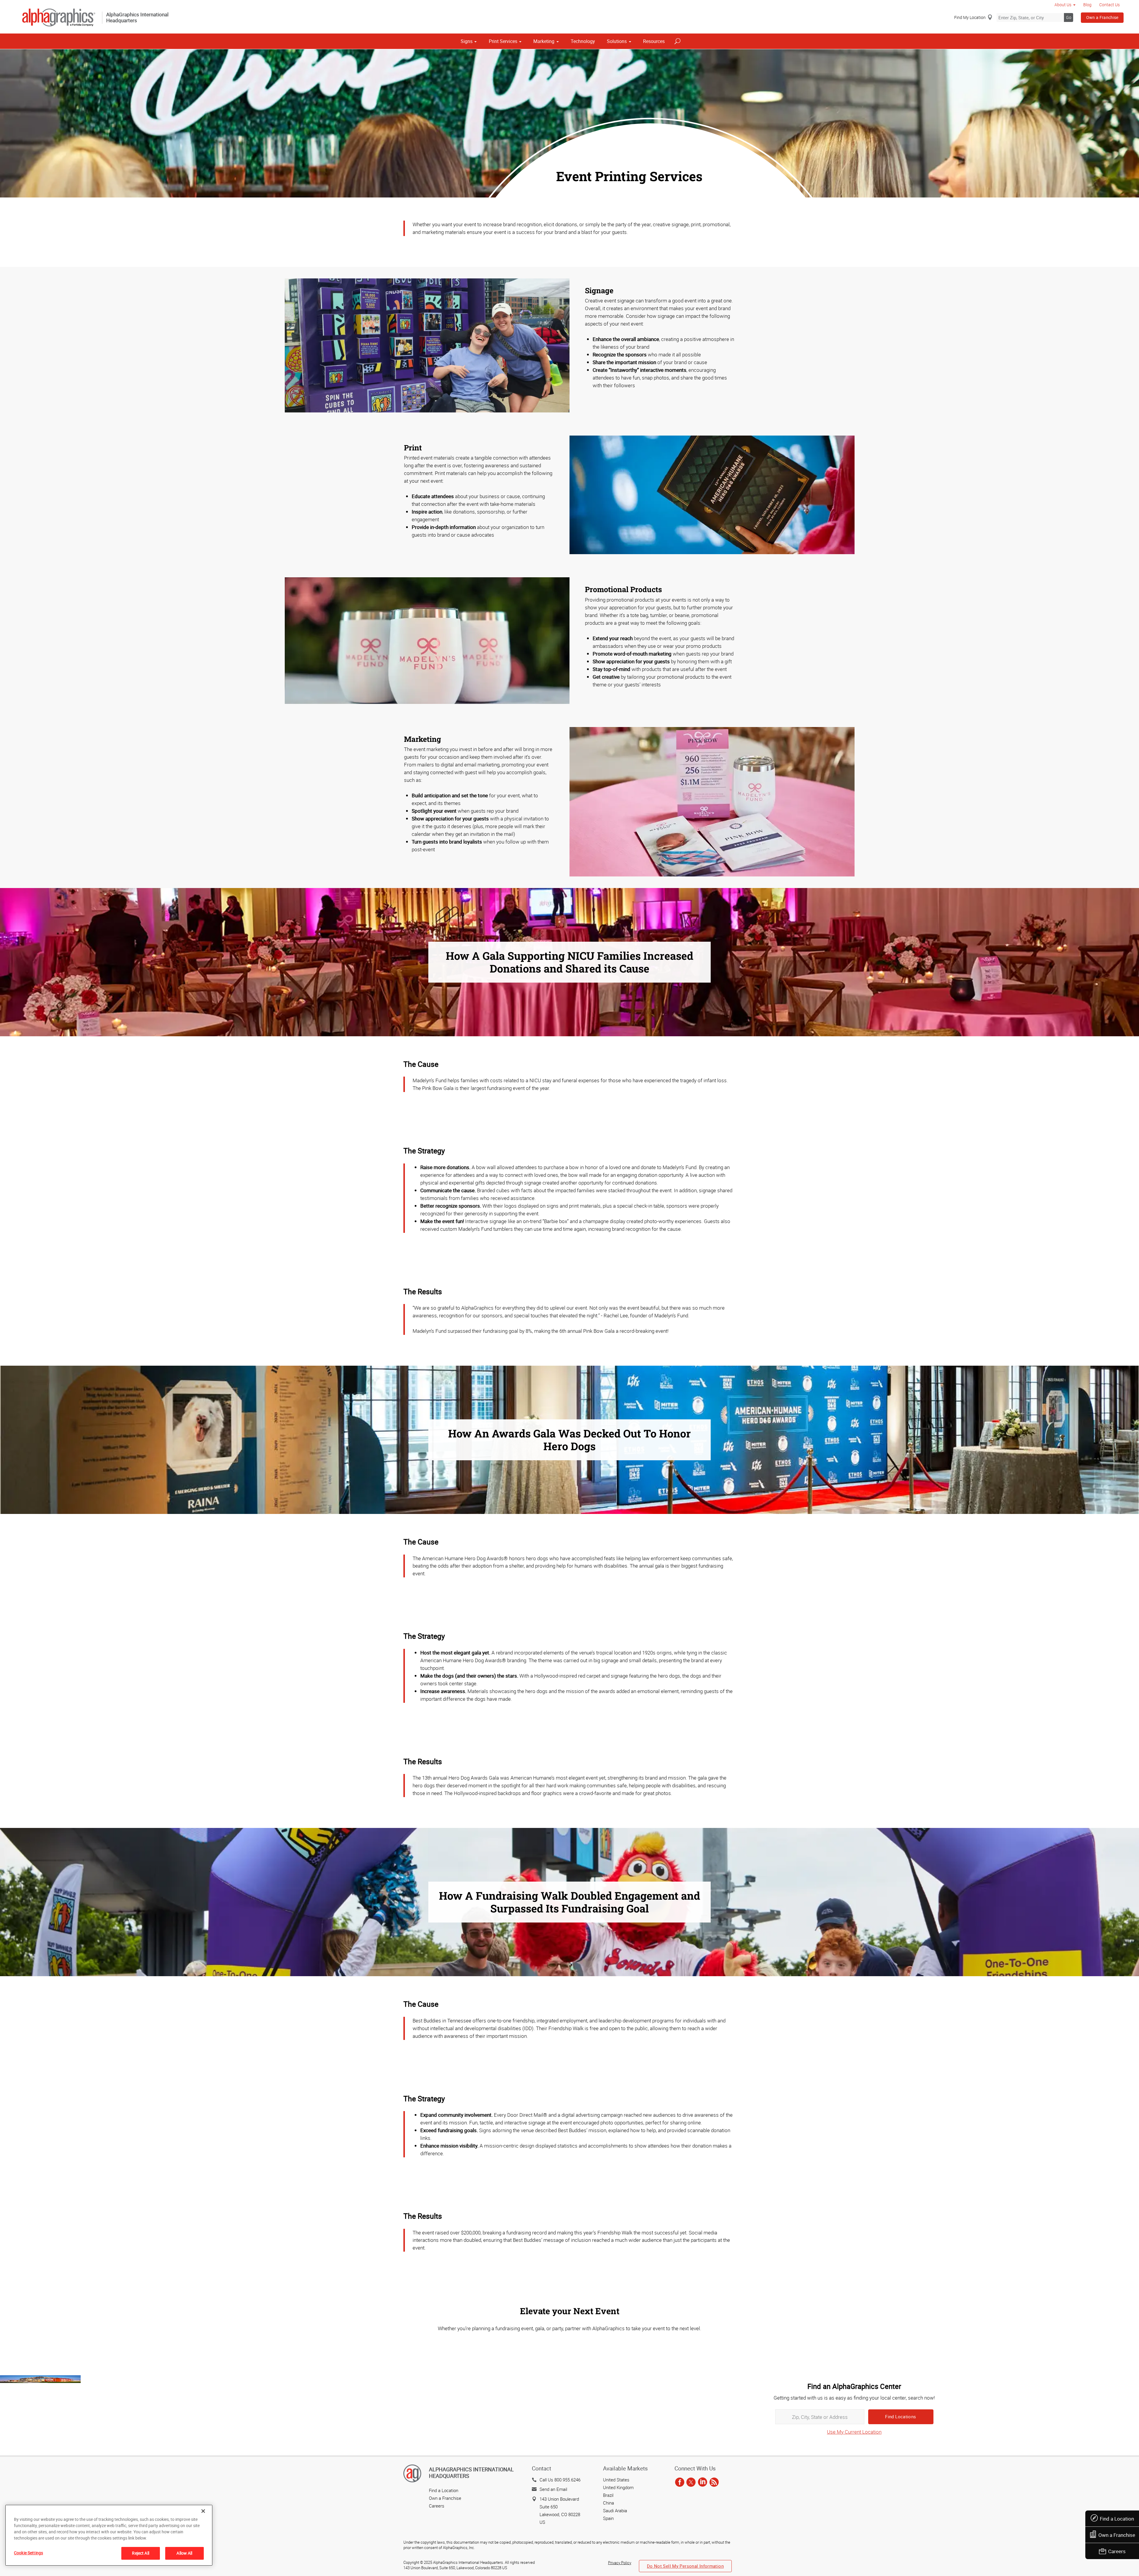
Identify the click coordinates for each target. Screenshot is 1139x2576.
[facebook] (680, 2483)
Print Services (503, 41)
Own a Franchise (1102, 17)
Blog (1087, 5)
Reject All (140, 2553)
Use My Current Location (854, 2432)
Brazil (608, 2495)
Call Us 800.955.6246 (560, 2480)
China (609, 2503)
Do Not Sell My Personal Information (685, 2566)
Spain (608, 2518)
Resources (654, 41)
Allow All (184, 2553)
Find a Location (1117, 2519)
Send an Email (553, 2489)
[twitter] (691, 2483)
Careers (1117, 2551)
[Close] (203, 2511)
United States (616, 2480)
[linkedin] (703, 2483)
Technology (583, 41)
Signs (467, 41)
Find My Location (970, 17)
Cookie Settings (28, 2553)
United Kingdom (618, 2487)
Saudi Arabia (615, 2510)
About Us (1063, 5)
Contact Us (1109, 5)
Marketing (544, 41)
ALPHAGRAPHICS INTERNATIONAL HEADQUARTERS (471, 2473)
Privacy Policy (620, 2563)
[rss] (714, 2483)
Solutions (617, 41)
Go (1069, 17)
